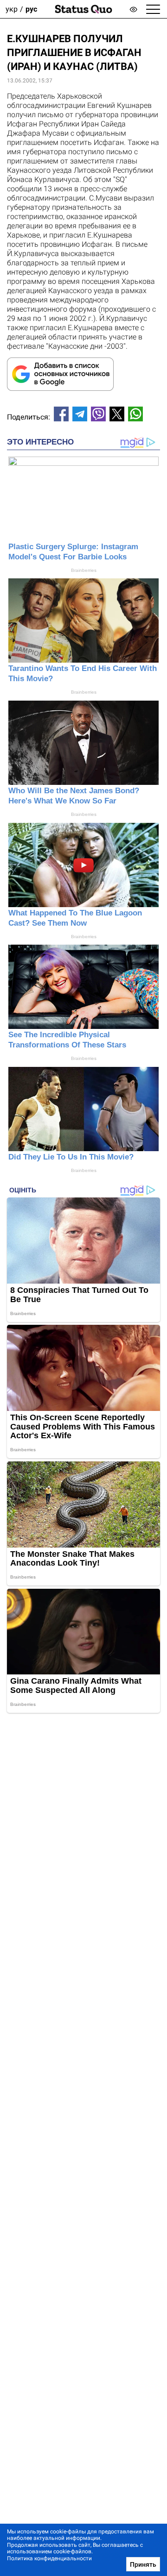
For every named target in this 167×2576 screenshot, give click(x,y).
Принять (143, 2564)
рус (31, 9)
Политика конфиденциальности (49, 2558)
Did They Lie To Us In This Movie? (71, 1157)
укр (12, 9)
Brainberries (84, 570)
